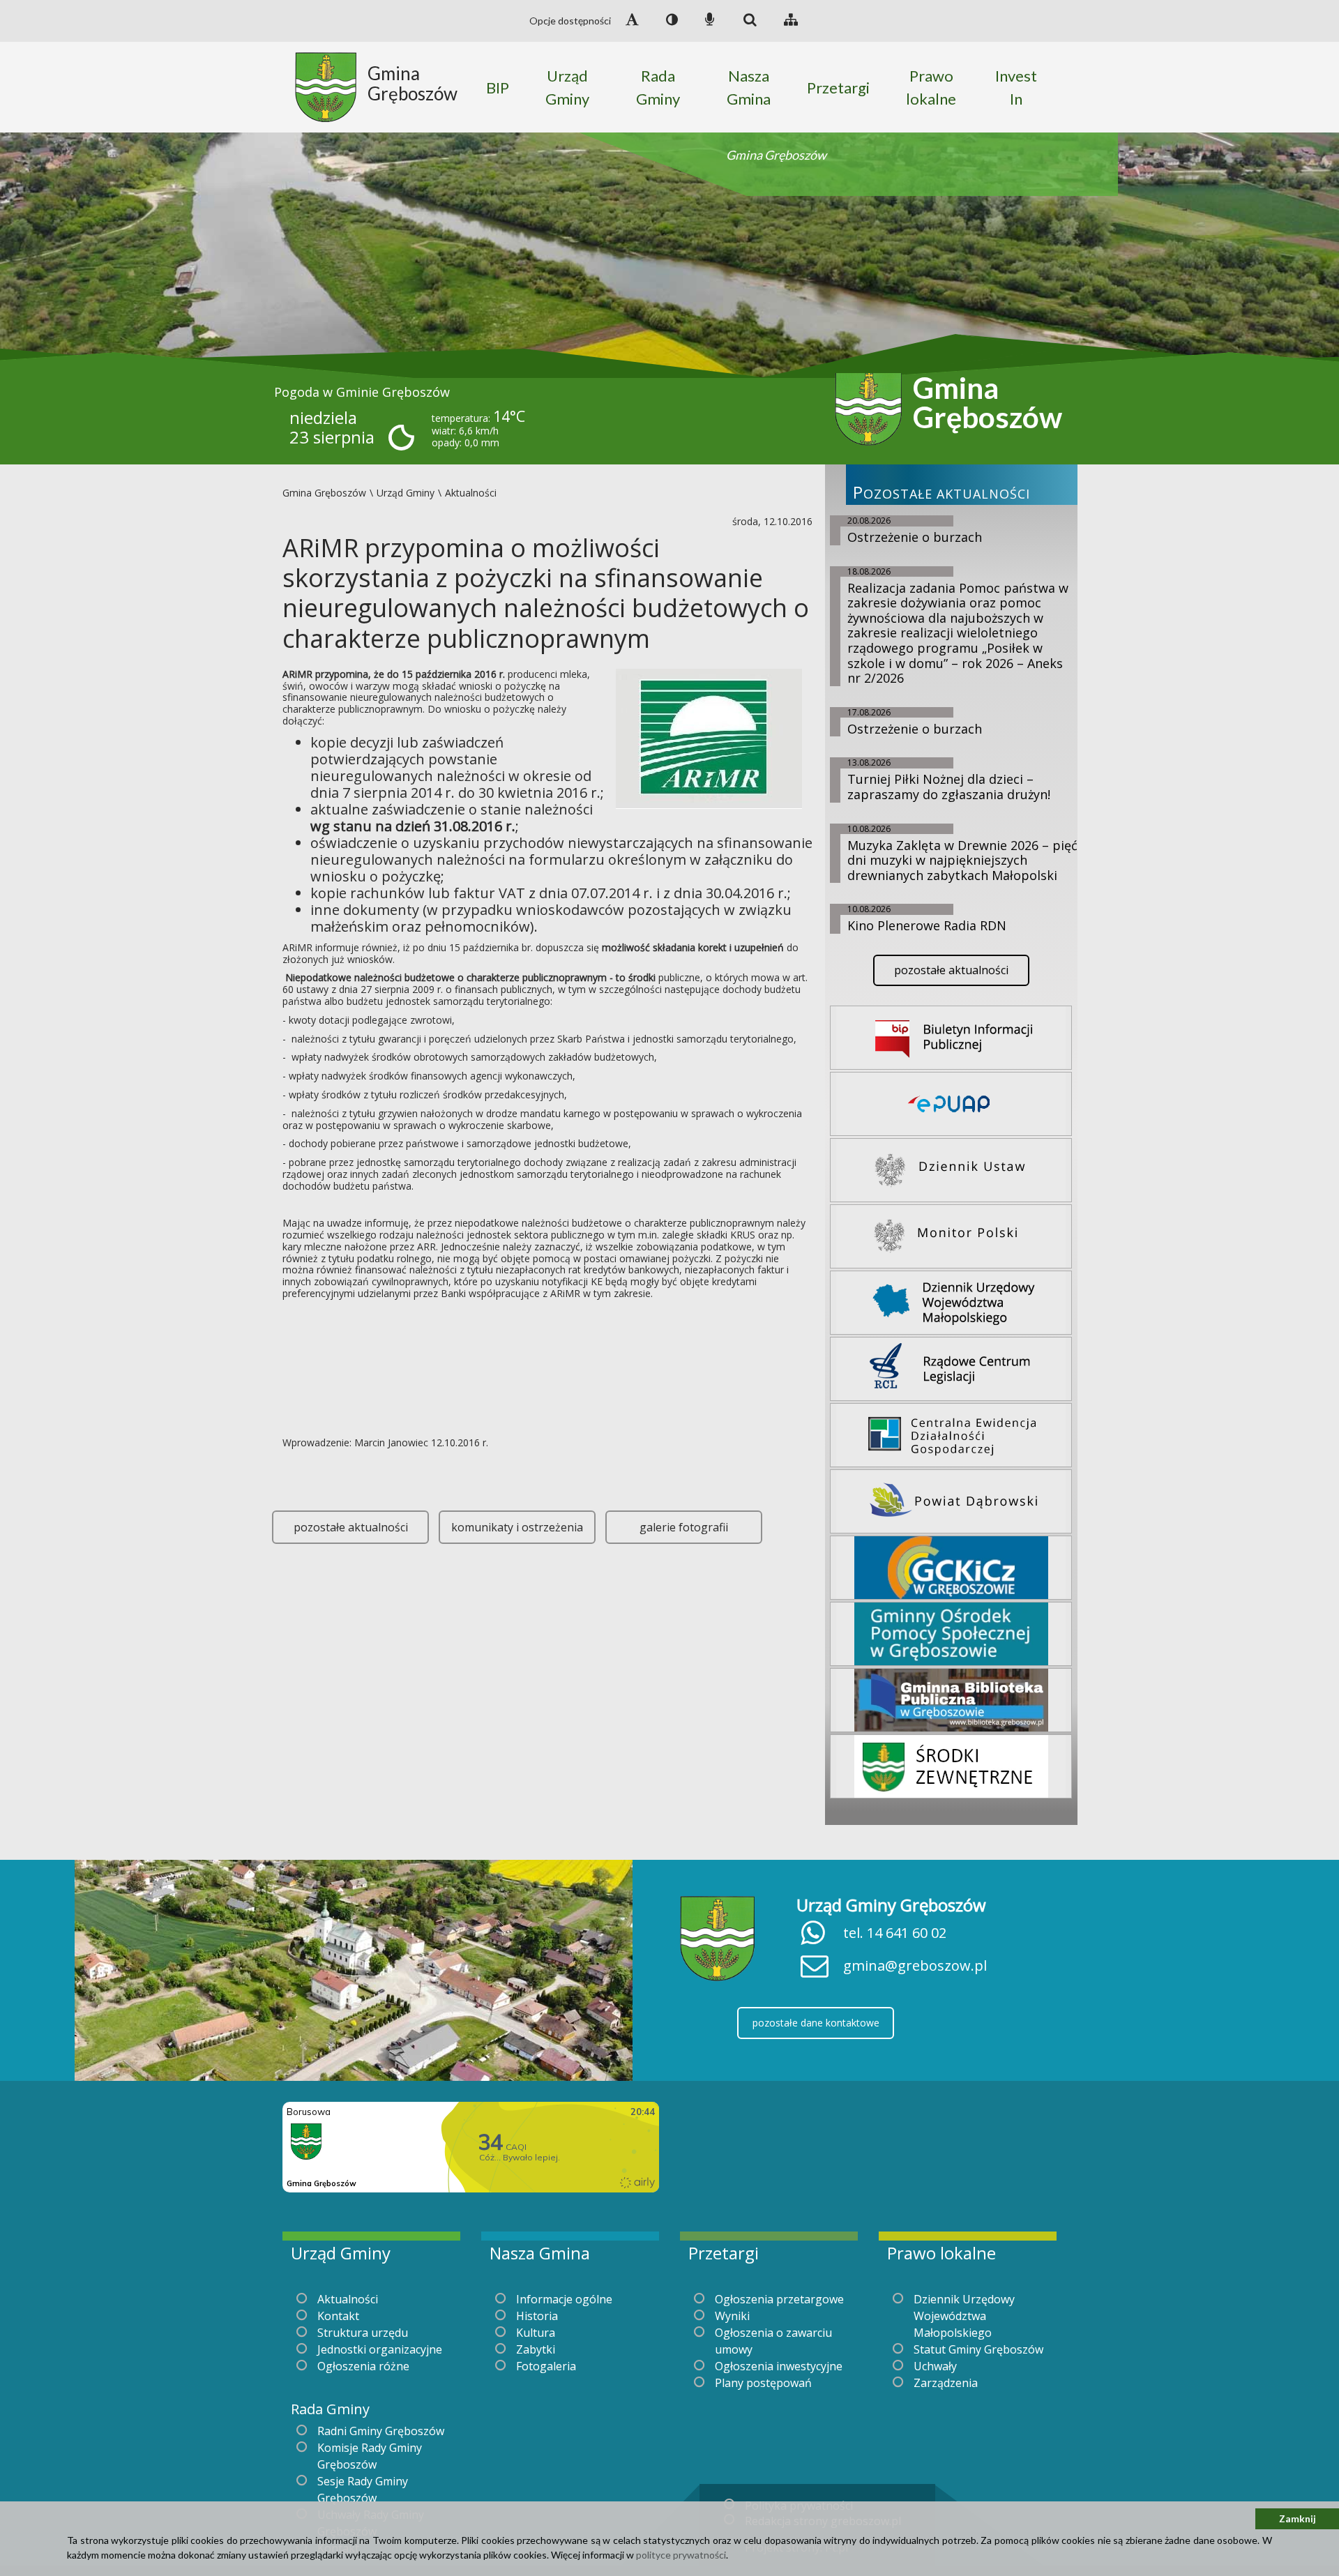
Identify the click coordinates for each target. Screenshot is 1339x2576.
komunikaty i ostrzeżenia (517, 1527)
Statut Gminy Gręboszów (978, 2349)
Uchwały (935, 2366)
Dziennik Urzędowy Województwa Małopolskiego (964, 2316)
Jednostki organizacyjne (380, 2349)
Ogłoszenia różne (363, 2366)
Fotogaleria (546, 2366)
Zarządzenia (946, 2383)
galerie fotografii (684, 1527)
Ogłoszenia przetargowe (779, 2299)
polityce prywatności (681, 2555)
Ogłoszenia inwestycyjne (779, 2366)
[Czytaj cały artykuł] (709, 737)
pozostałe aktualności (351, 1527)
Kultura (536, 2333)
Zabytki (536, 2349)
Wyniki (732, 2316)
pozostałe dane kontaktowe (816, 2023)
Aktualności (348, 2299)
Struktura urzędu (363, 2333)
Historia (537, 2316)
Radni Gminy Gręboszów (381, 2431)
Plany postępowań (763, 2383)
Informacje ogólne (564, 2299)
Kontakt (338, 2316)
